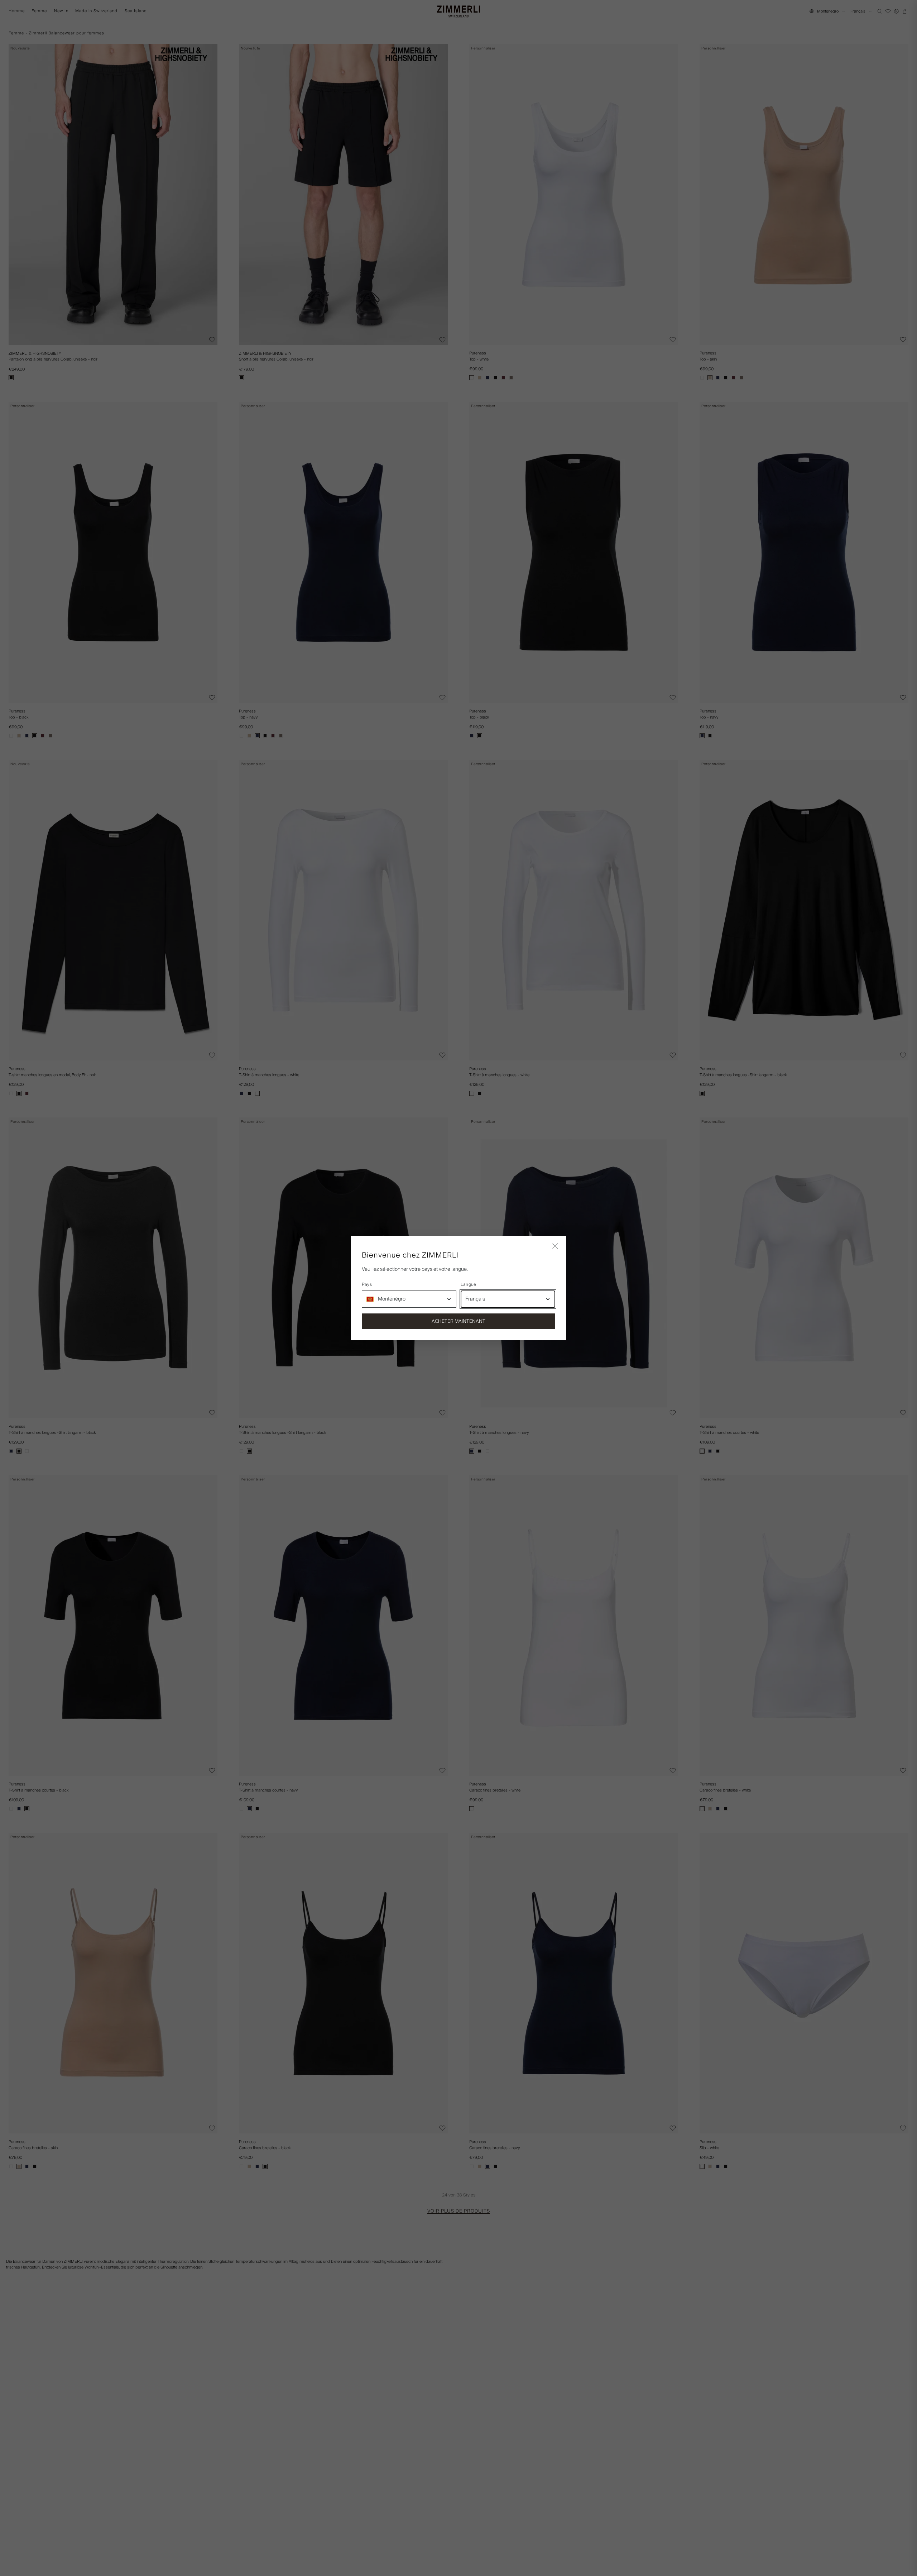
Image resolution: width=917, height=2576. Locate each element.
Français (475, 1299)
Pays (367, 1285)
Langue (468, 1285)
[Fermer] (555, 1247)
